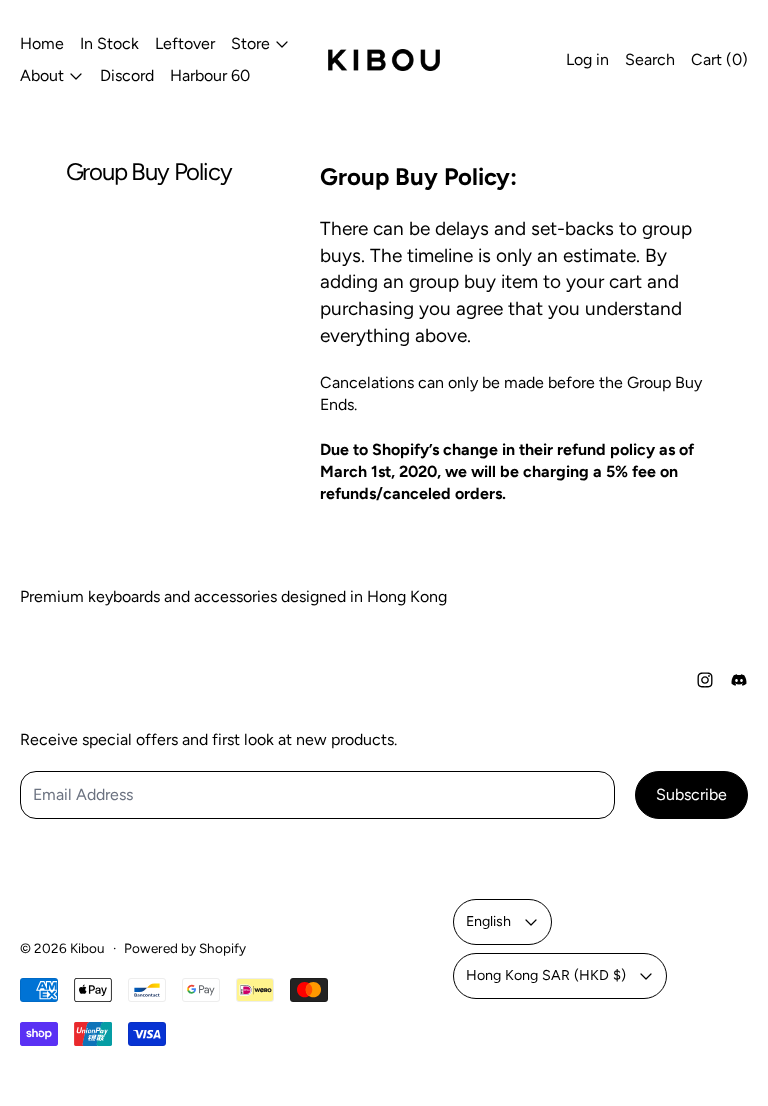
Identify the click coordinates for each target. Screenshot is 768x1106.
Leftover (185, 43)
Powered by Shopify (185, 948)
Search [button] (650, 59)
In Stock (109, 43)
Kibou (87, 948)
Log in (587, 59)
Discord (127, 75)
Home (42, 43)
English (488, 921)
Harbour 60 (210, 75)
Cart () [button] (719, 59)
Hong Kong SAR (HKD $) (546, 975)
